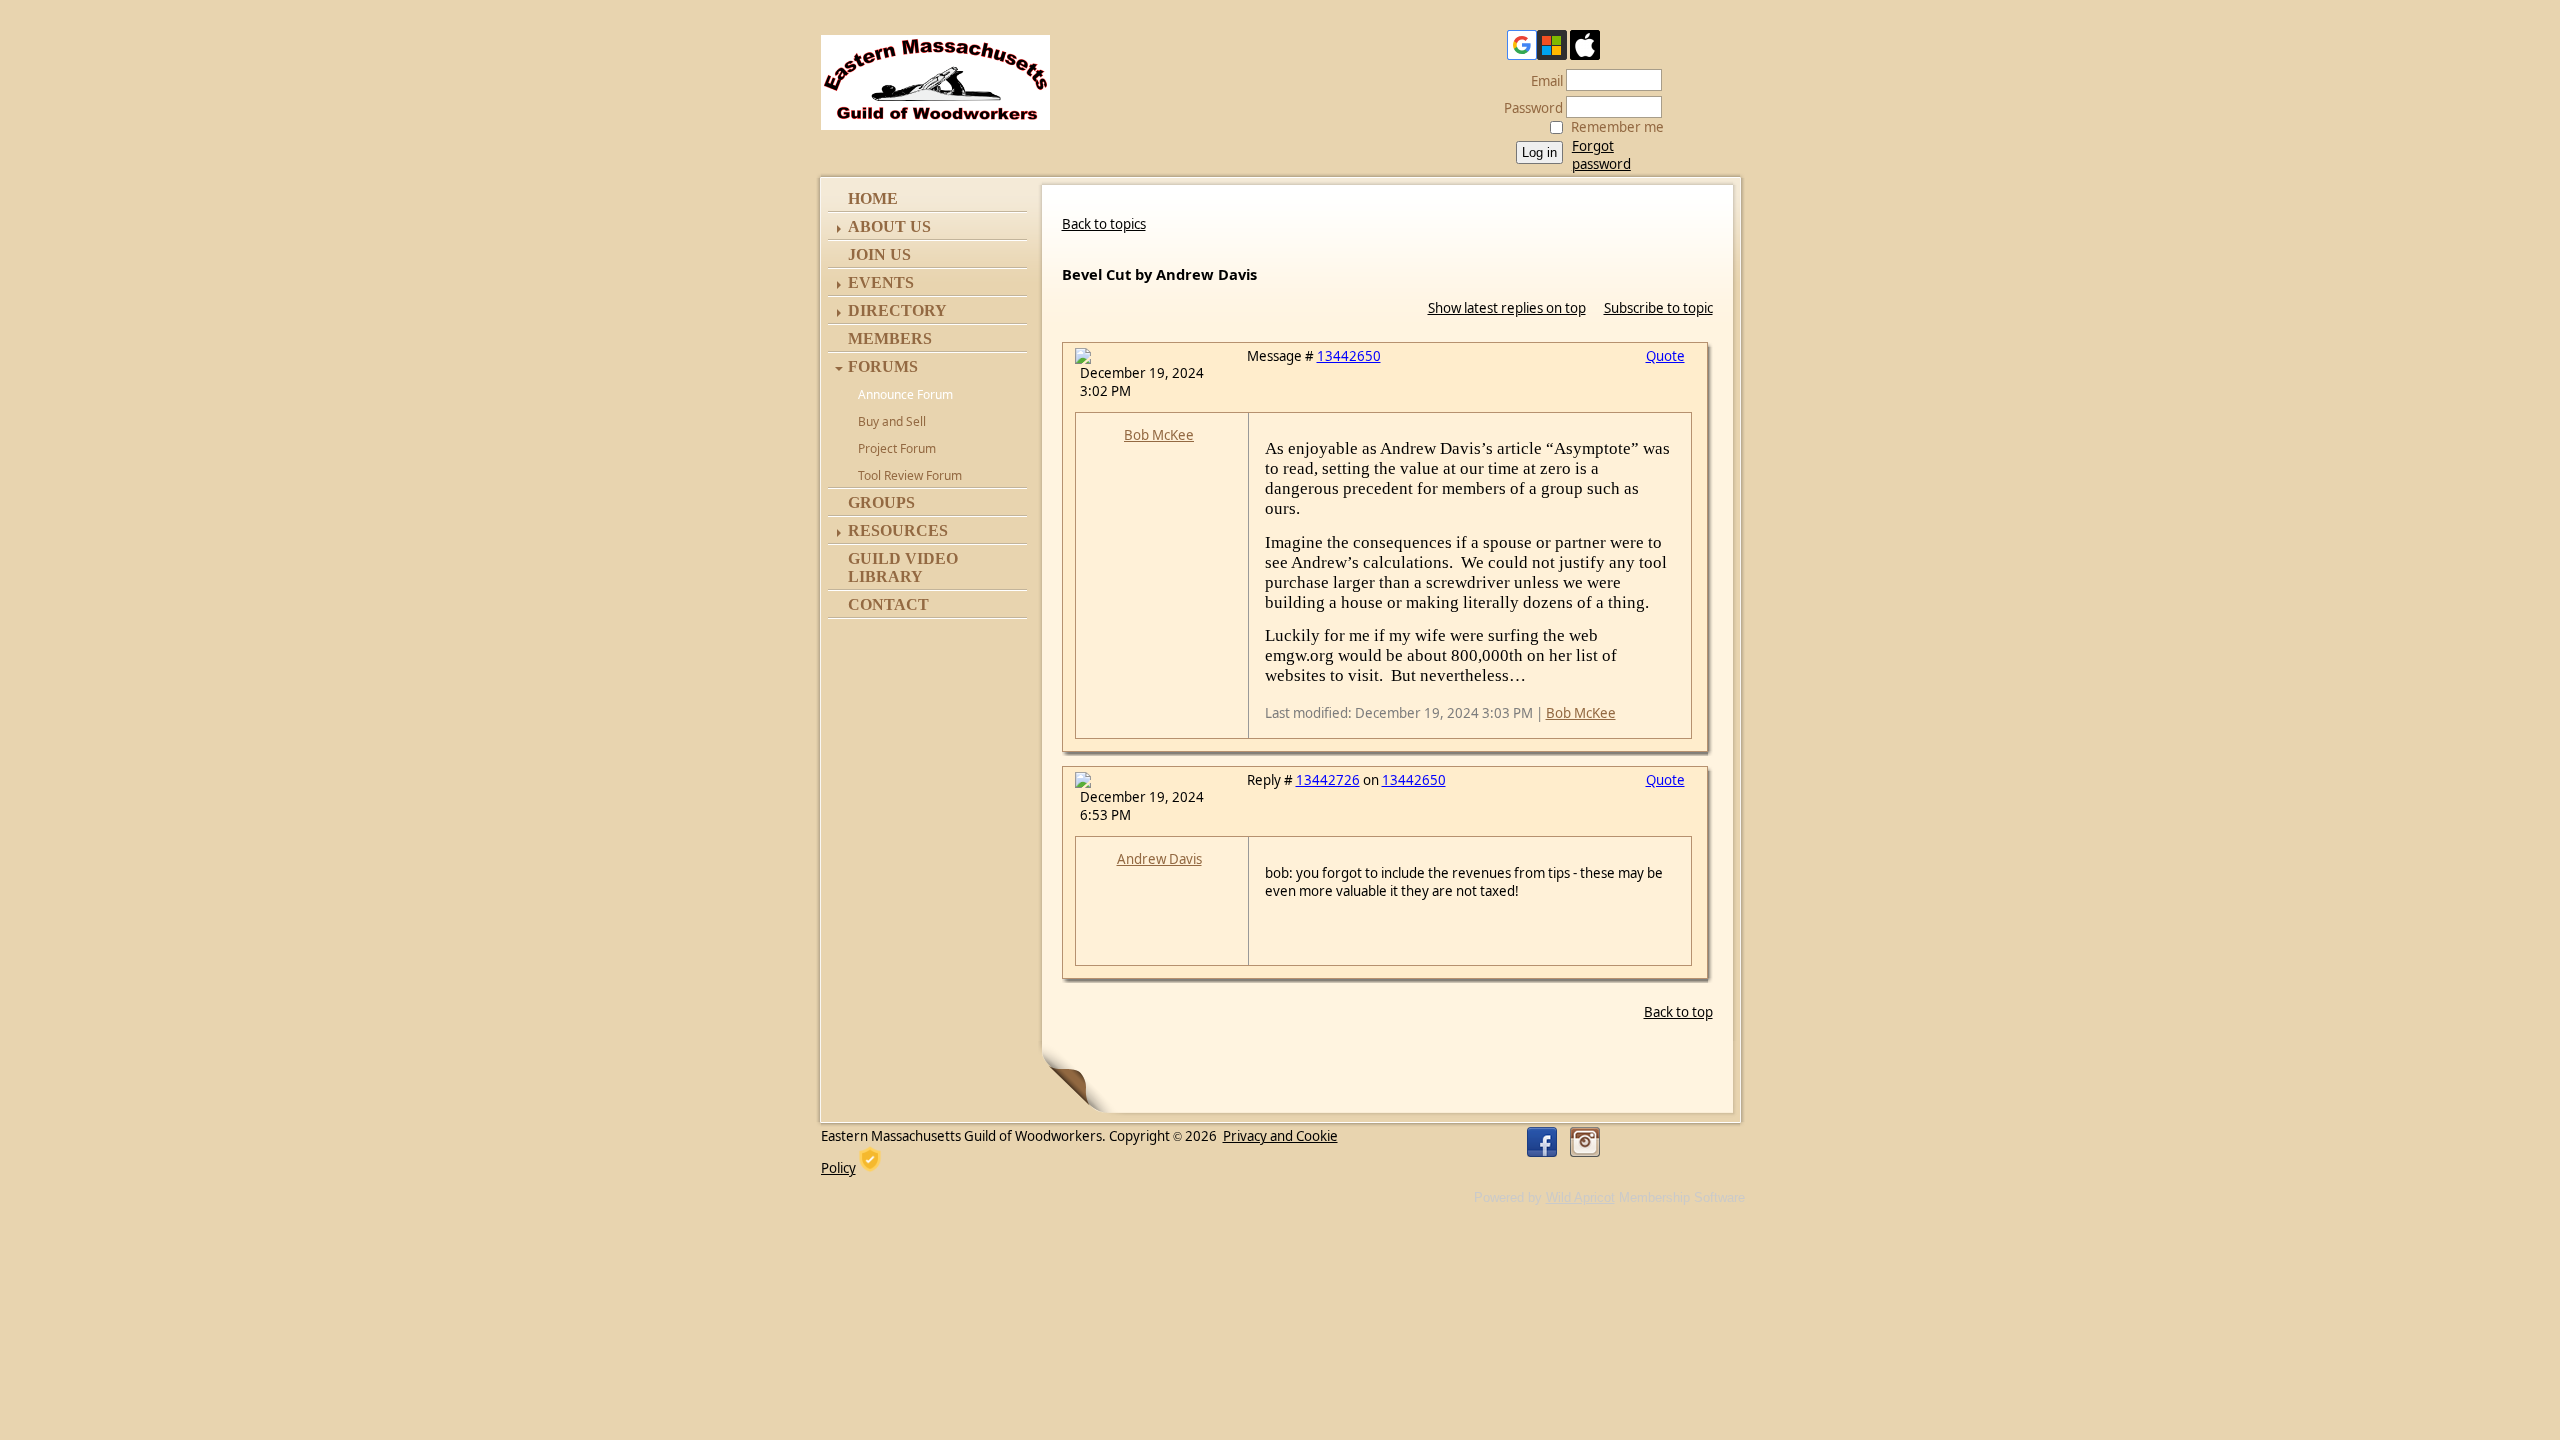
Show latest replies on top (1507, 308)
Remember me (1617, 127)
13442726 (1328, 780)
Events (881, 282)
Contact (888, 604)
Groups (881, 502)
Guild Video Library (903, 567)
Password (1528, 108)
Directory (897, 310)
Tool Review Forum (910, 475)
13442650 (1349, 356)
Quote (1665, 356)
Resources (898, 530)
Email (1542, 81)
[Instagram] (1585, 1142)
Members (890, 338)
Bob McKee (1159, 435)
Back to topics (1104, 224)
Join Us (879, 254)
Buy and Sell (892, 421)
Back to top (1678, 1012)
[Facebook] (1542, 1142)
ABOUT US (889, 226)
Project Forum (897, 448)
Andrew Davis (1159, 859)
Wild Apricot (1580, 1197)
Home (873, 198)
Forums (883, 366)
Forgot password (1601, 155)
